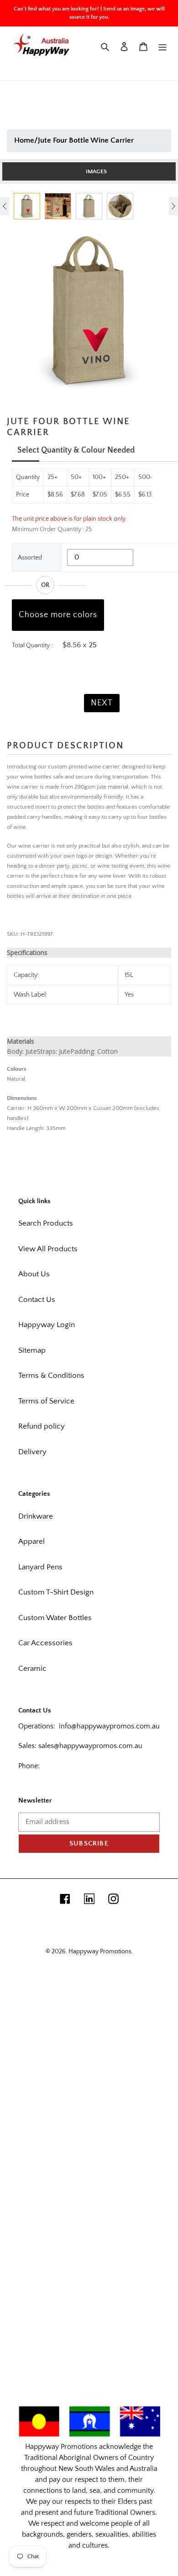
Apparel (31, 1541)
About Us (34, 1274)
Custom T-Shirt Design (56, 1592)
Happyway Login (47, 1325)
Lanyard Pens (40, 1567)
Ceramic (32, 1669)
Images (96, 171)
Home (24, 140)
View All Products (48, 1249)
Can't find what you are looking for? (56, 9)
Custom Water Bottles (55, 1618)
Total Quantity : (32, 645)
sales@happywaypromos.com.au (90, 1746)
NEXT (102, 703)
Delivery (32, 1452)
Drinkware (36, 1516)
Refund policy (42, 1426)
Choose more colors (58, 615)
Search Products (46, 1223)
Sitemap (32, 1350)
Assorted (30, 558)
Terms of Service (46, 1401)
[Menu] (162, 47)
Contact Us (37, 1300)
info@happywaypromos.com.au (109, 1726)
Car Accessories (45, 1643)
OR (45, 585)
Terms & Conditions (51, 1376)
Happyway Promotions (100, 1952)
